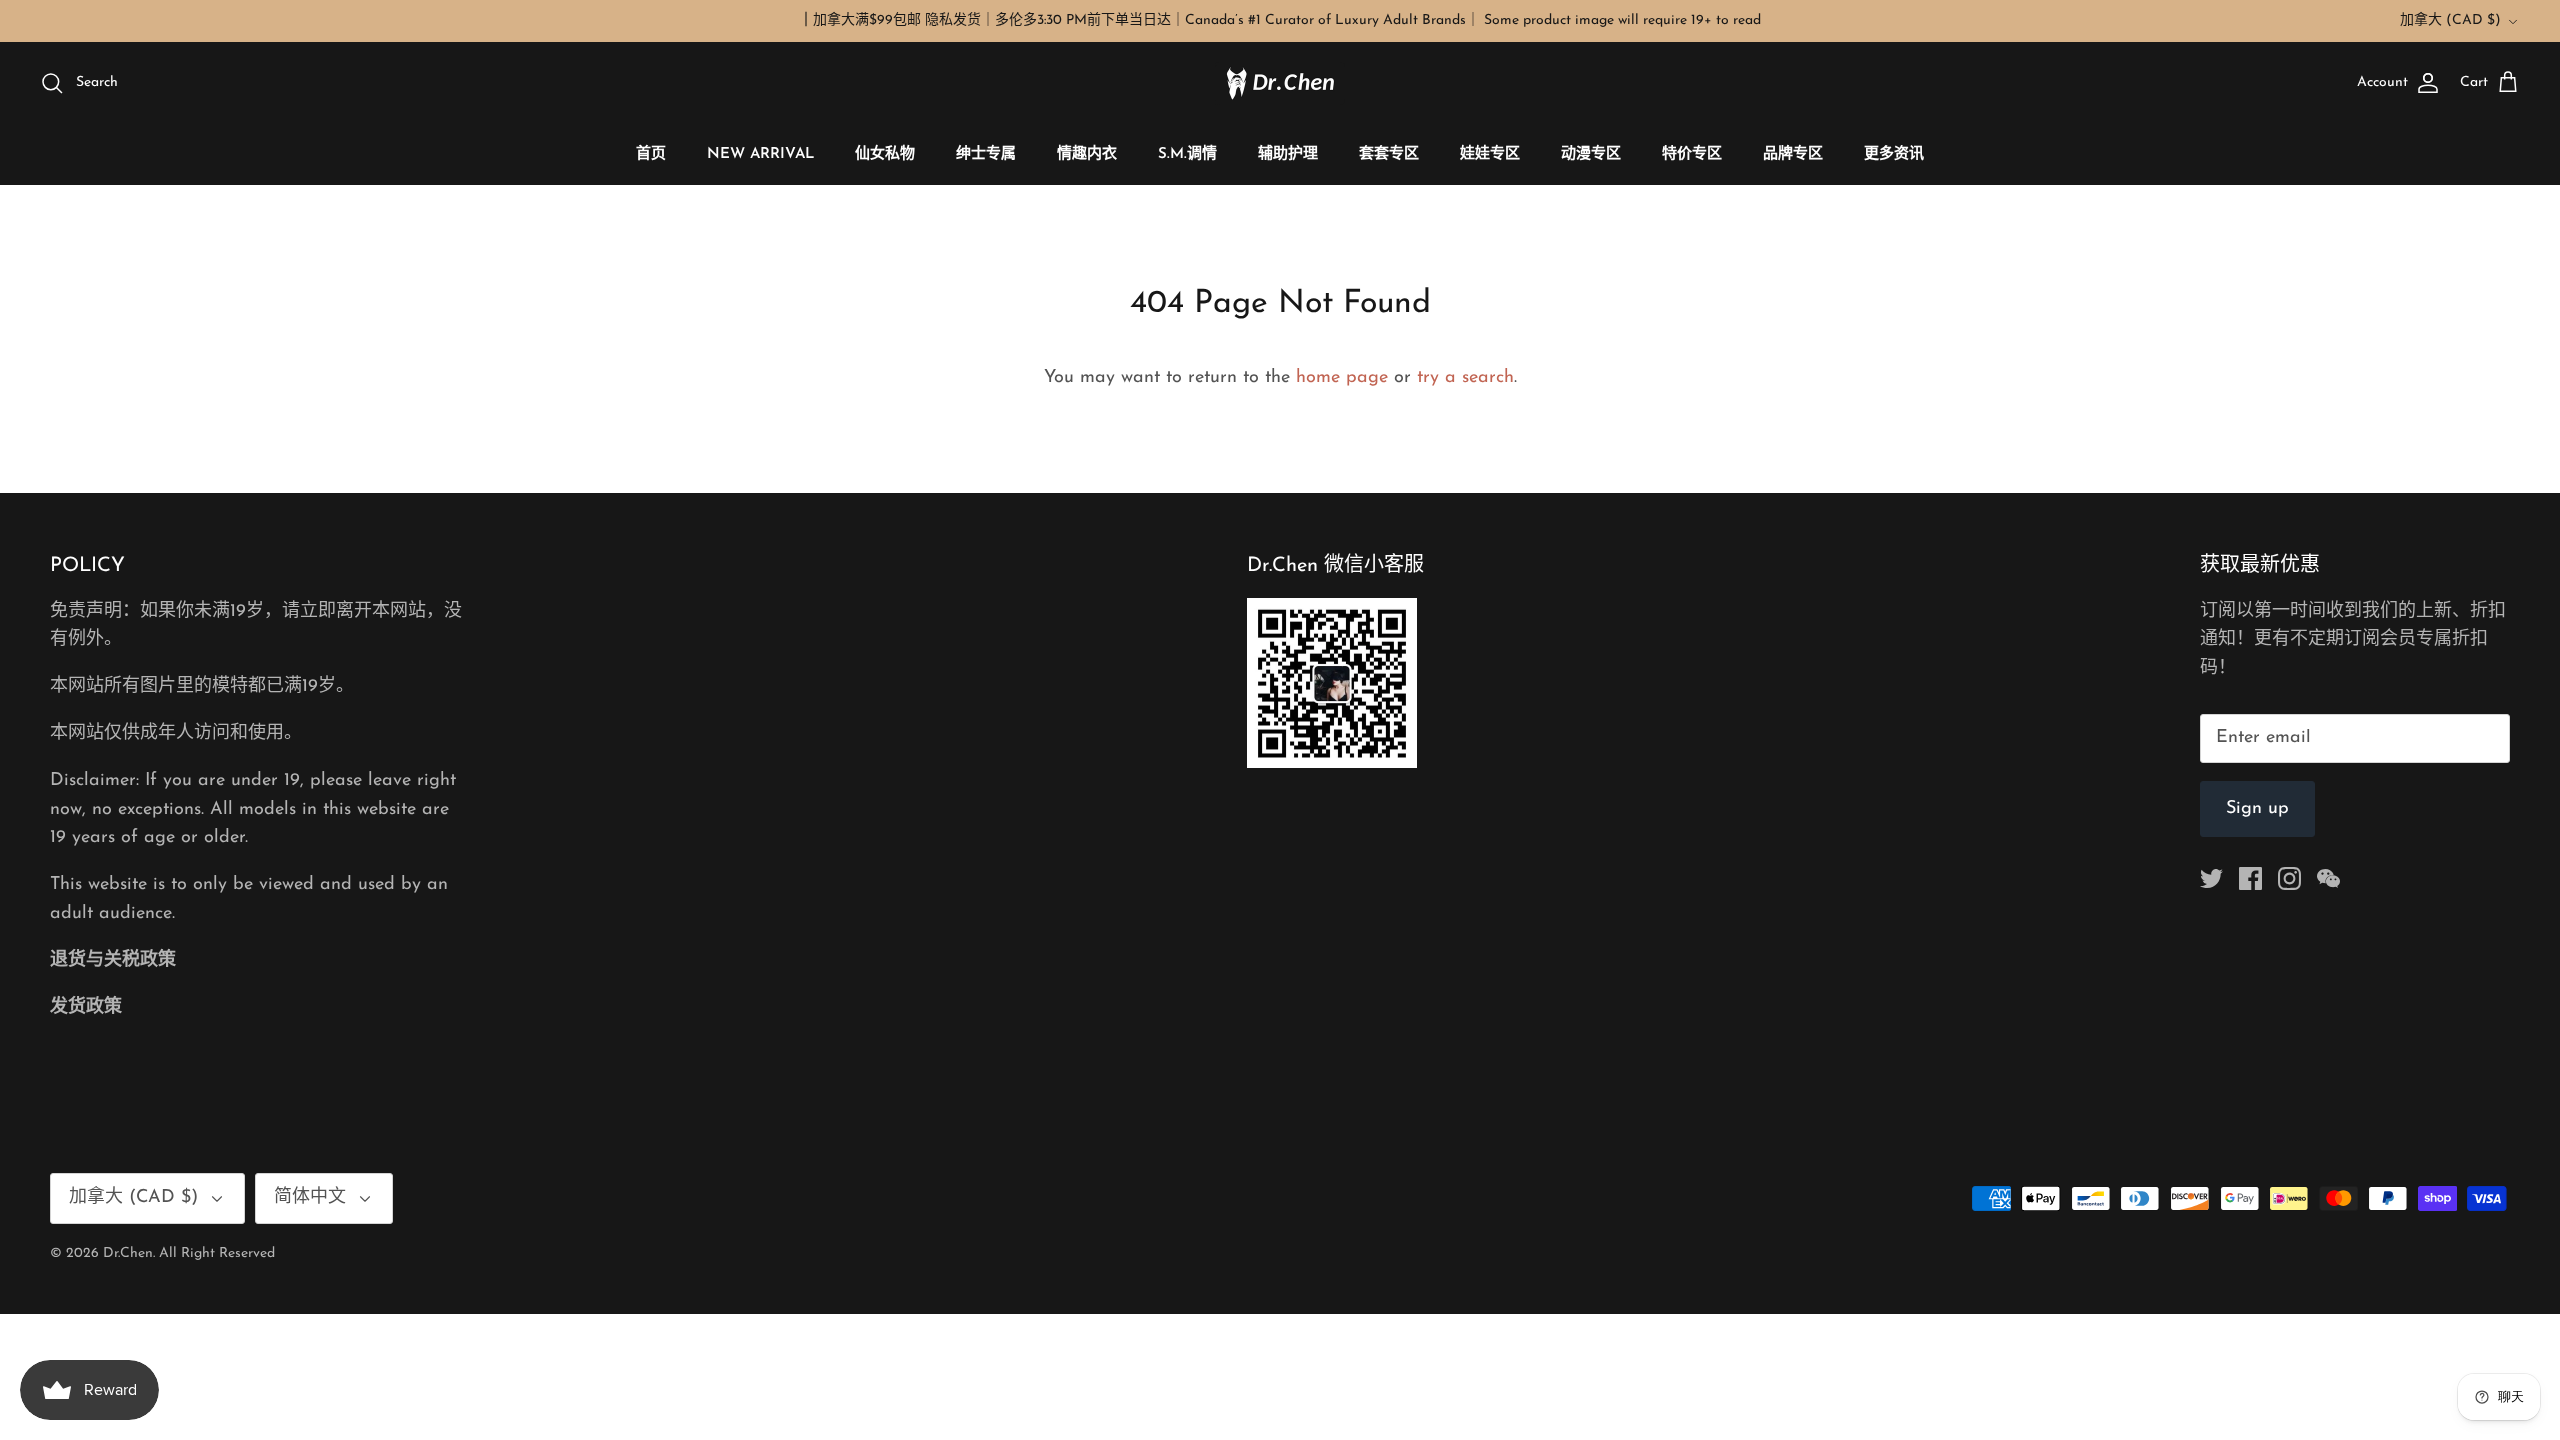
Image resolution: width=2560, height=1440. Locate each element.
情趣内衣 (1087, 154)
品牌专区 (1793, 154)
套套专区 (1389, 154)
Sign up (2257, 809)
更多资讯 (1894, 154)
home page (1342, 378)
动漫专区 (1591, 154)
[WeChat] (2328, 878)
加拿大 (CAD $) (2450, 20)
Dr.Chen (128, 1253)
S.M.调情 (1187, 154)
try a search (1465, 378)
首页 (651, 154)
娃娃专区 (1490, 154)
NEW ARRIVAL (760, 154)
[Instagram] (2289, 878)
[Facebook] (2250, 878)
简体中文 (310, 1198)
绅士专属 (986, 154)
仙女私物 (885, 154)
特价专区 (1692, 154)
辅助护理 (1288, 154)
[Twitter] (2211, 878)
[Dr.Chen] (1280, 83)
